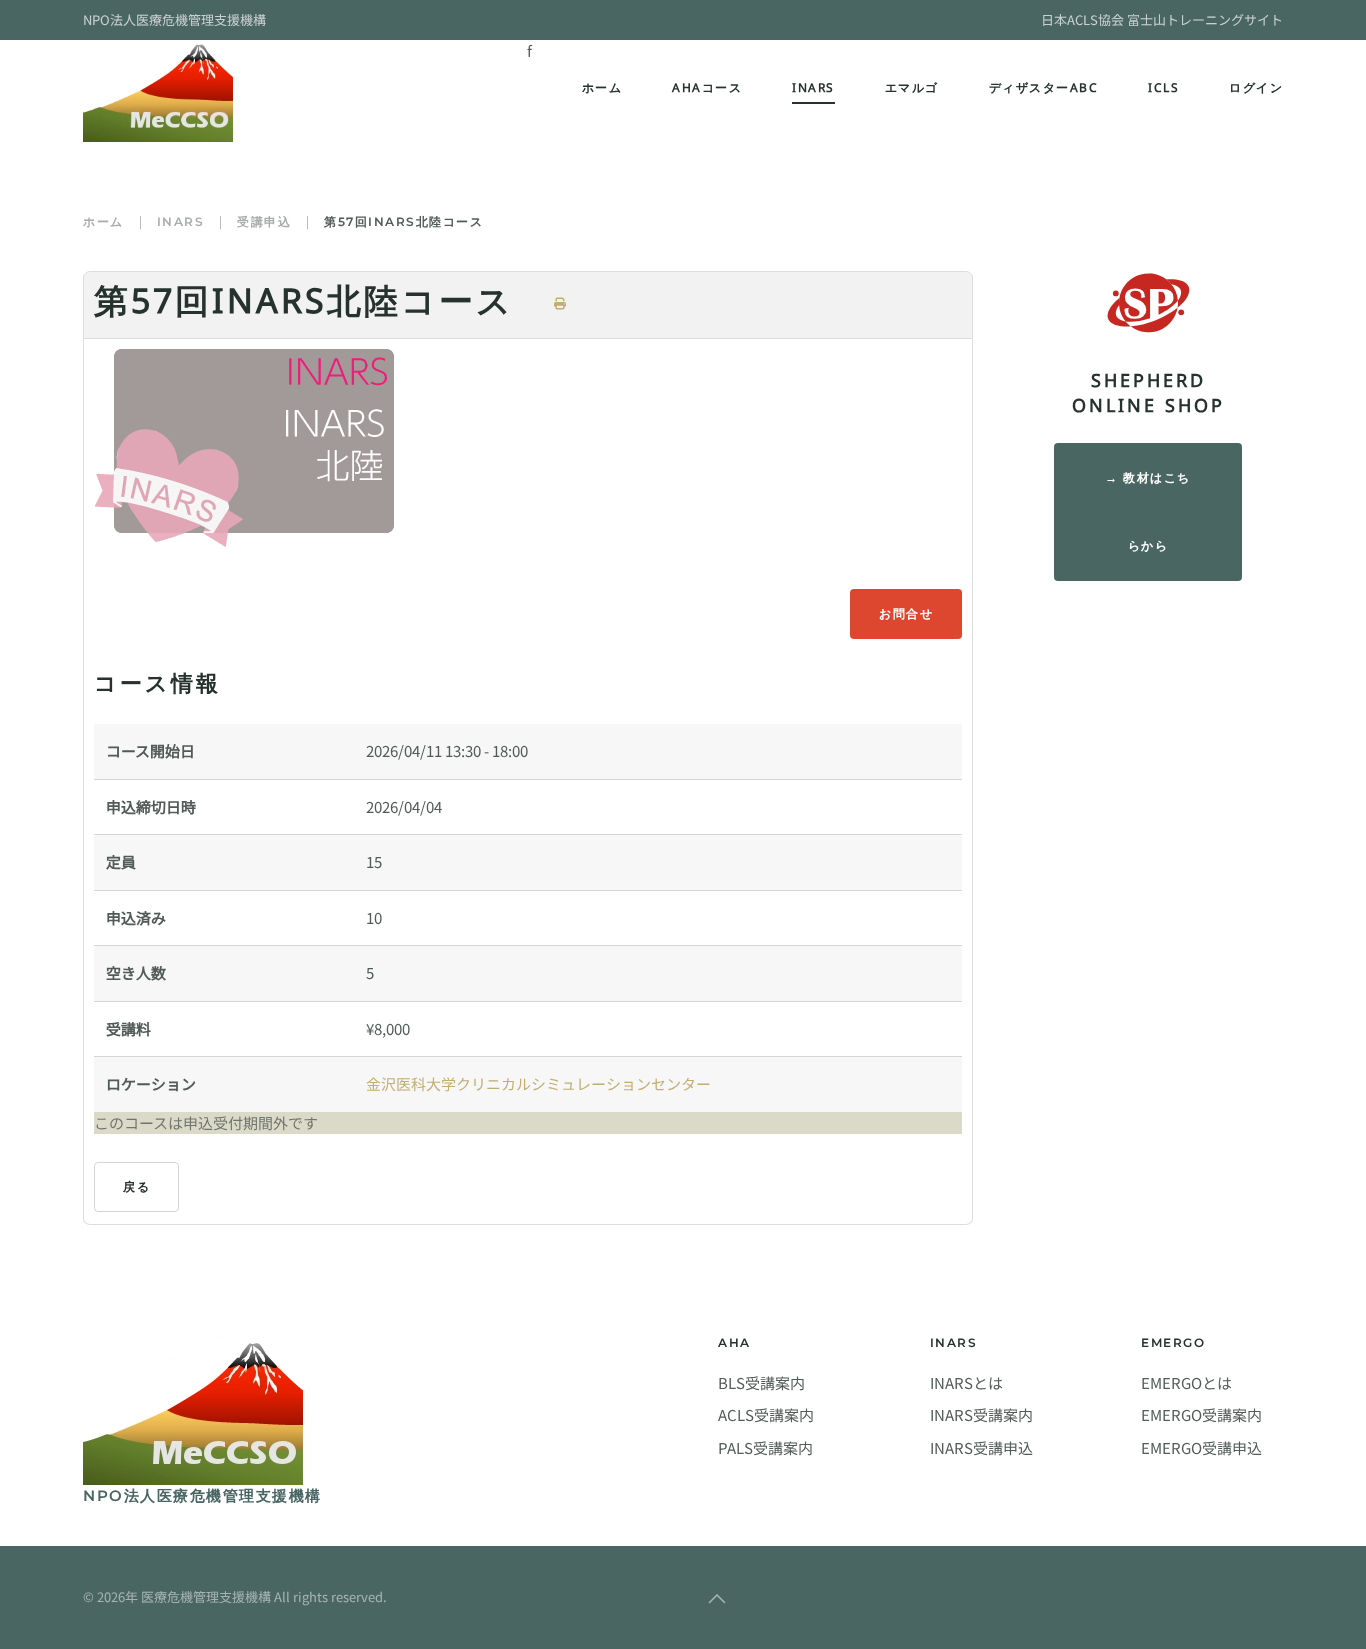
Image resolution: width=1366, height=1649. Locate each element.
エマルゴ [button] (912, 91)
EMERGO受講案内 (1201, 1414)
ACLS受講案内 (766, 1414)
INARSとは (966, 1382)
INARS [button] (813, 91)
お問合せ (906, 613)
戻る (136, 1186)
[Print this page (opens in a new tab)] (561, 303)
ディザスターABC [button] (1044, 91)
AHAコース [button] (707, 91)
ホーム (602, 91)
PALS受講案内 (765, 1447)
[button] (717, 1599)
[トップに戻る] (158, 91)
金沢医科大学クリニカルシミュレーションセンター (538, 1083)
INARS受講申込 (981, 1447)
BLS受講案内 (761, 1382)
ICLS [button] (1163, 91)
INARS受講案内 (981, 1414)
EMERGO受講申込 (1201, 1447)
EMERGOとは (1186, 1382)
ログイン (1256, 91)
